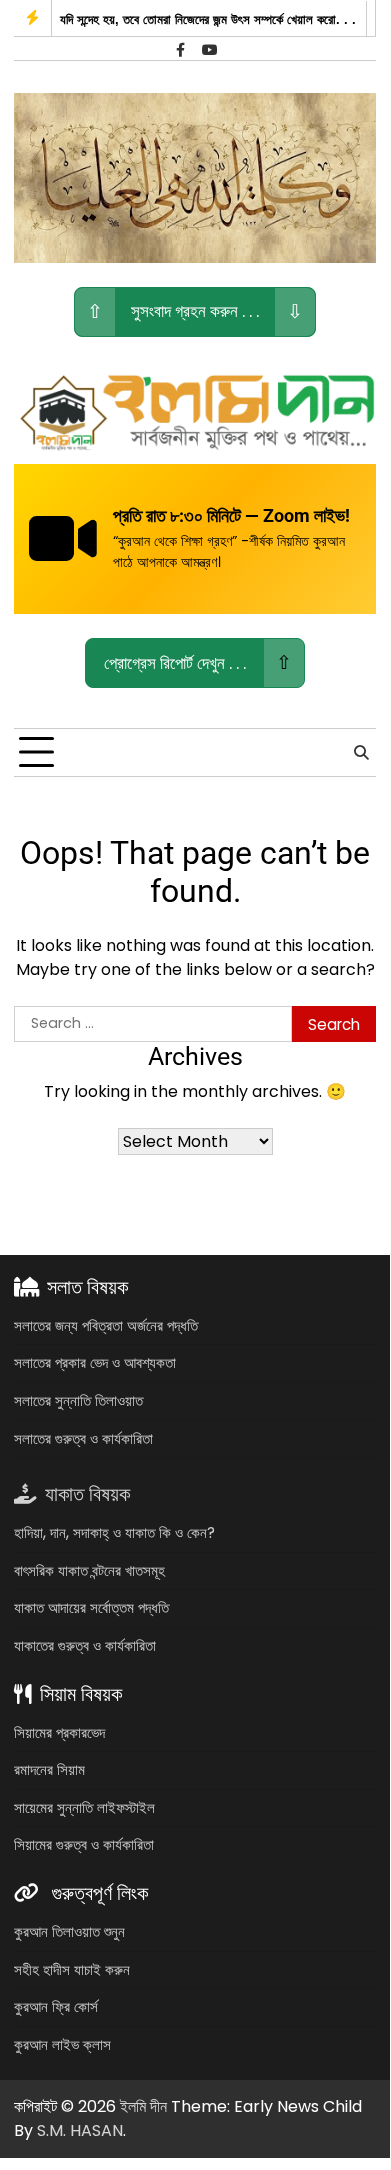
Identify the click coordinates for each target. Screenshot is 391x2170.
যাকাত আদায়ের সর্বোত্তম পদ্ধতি (91, 1607)
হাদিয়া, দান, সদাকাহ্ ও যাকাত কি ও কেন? (114, 1532)
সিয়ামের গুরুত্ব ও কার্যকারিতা (84, 1844)
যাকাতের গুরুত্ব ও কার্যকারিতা (85, 1645)
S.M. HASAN (80, 2130)
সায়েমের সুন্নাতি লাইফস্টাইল (84, 1807)
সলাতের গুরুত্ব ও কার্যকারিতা (83, 1438)
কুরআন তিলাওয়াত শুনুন (69, 1931)
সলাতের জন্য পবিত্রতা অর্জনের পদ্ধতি (106, 1325)
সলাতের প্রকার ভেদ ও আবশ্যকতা (95, 1362)
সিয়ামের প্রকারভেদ (59, 1732)
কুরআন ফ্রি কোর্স (56, 2006)
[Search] (361, 753)
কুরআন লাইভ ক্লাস (62, 2044)
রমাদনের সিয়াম (49, 1769)
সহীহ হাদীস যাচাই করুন (72, 1969)
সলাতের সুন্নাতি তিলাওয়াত (78, 1400)
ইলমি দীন (143, 2106)
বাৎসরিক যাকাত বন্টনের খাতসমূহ (89, 1570)
